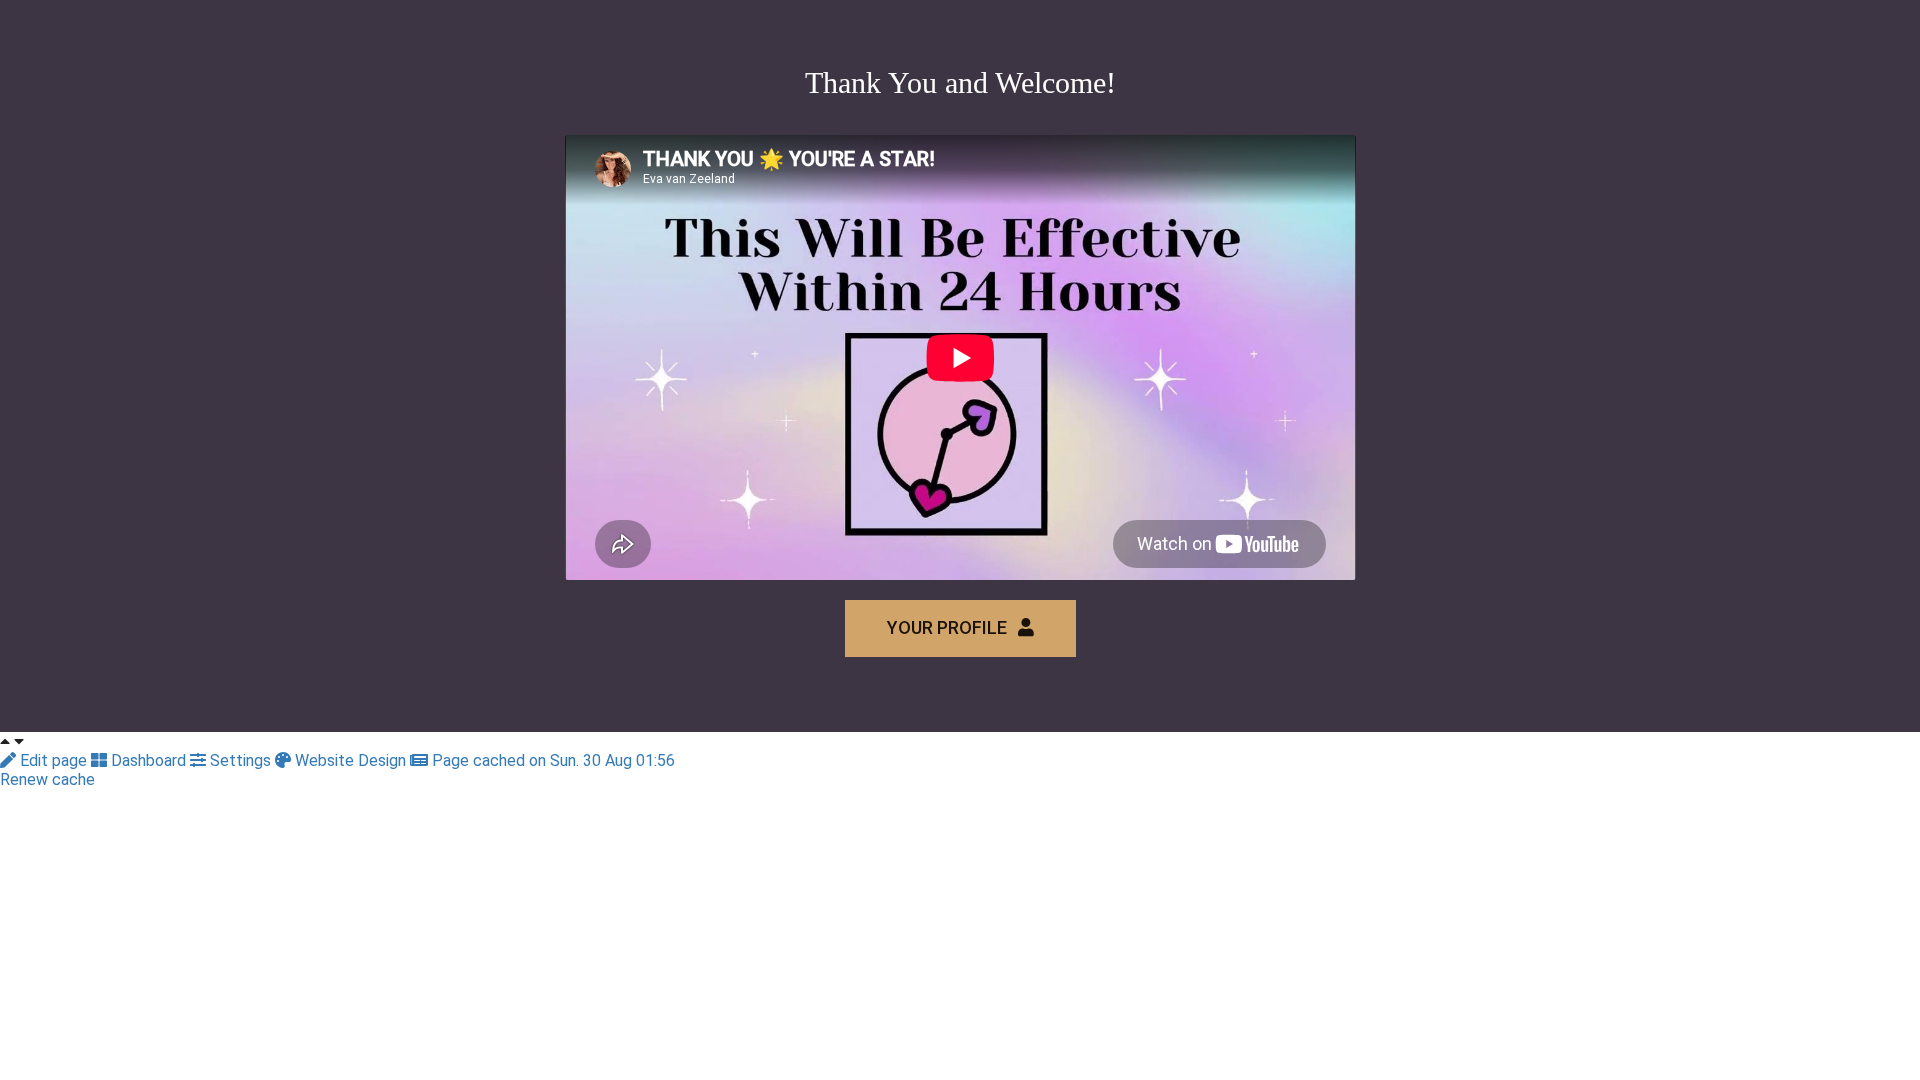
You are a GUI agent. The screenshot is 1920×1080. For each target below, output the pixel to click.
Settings (240, 760)
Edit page (53, 760)
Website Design (350, 760)
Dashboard (148, 760)
